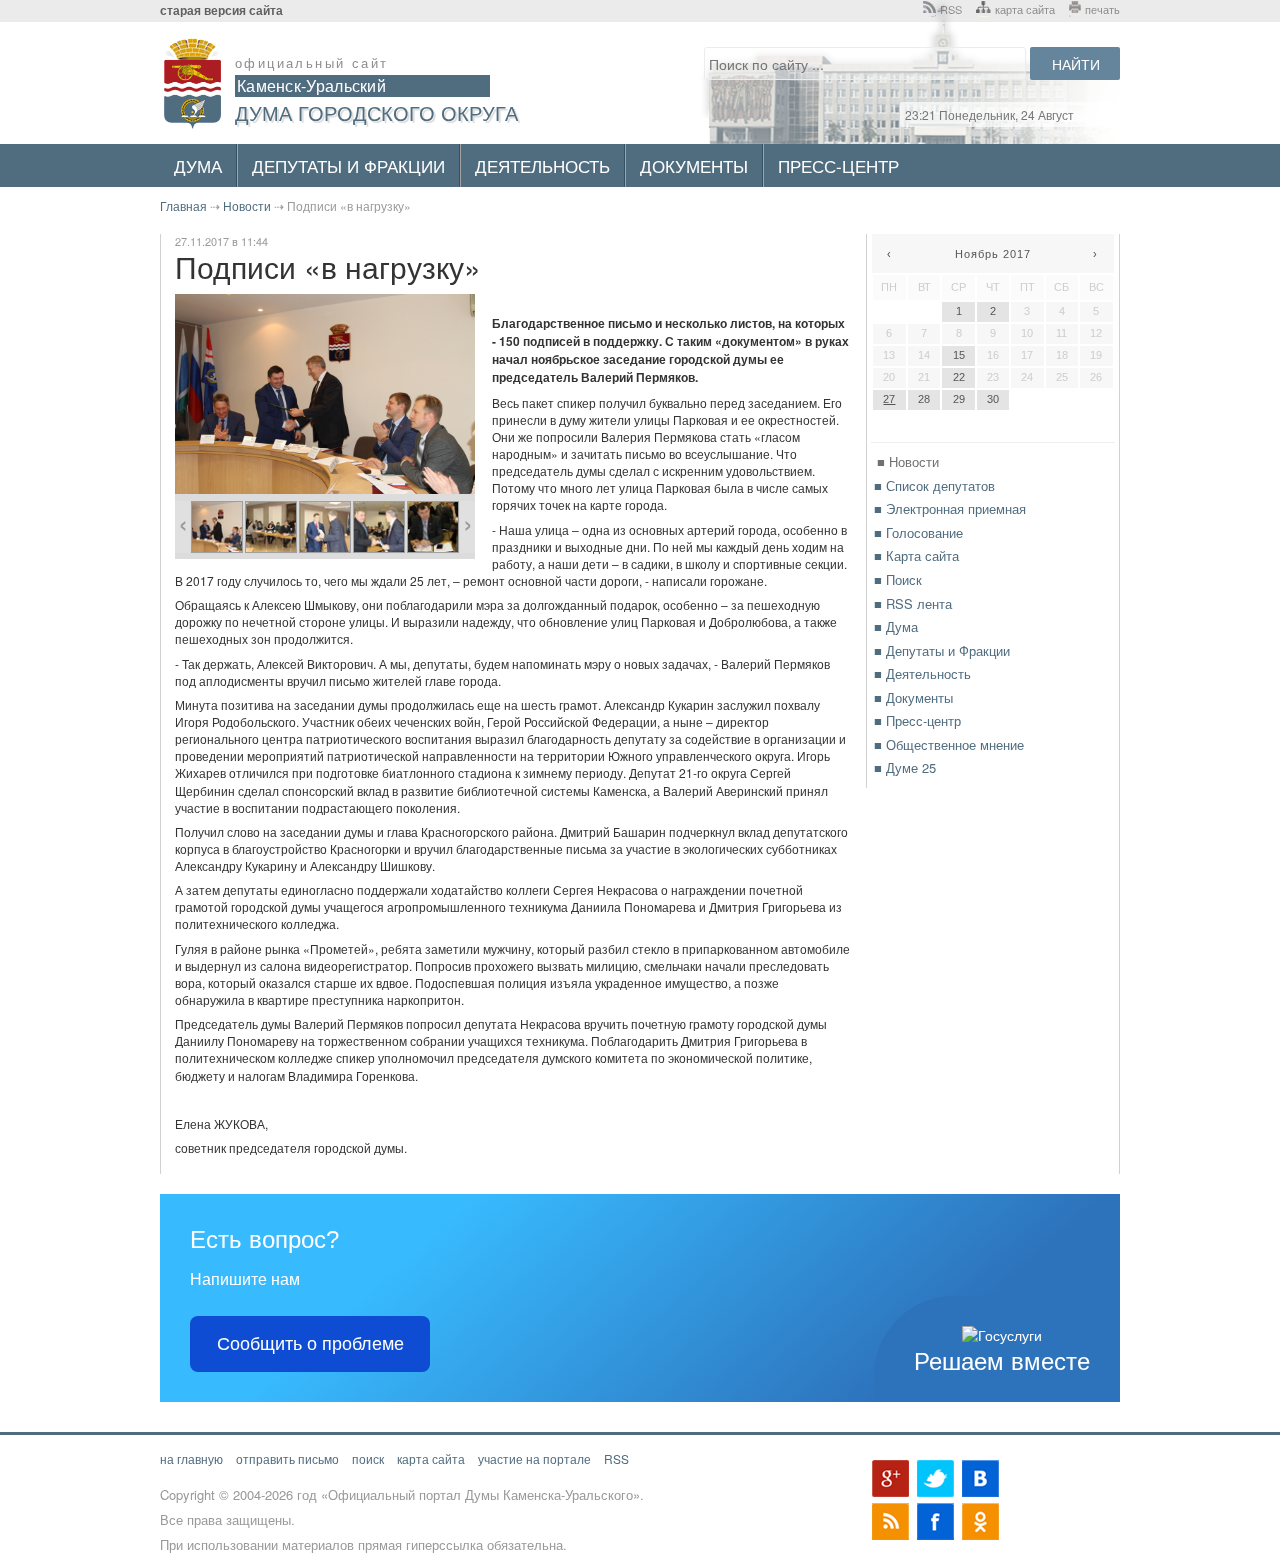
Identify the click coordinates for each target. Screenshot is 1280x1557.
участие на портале (534, 1458)
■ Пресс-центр (917, 720)
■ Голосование (918, 532)
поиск (368, 1458)
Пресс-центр (838, 165)
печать (1102, 9)
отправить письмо (287, 1458)
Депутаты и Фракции (348, 165)
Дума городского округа (376, 112)
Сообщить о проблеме (310, 1344)
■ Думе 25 (905, 767)
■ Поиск (898, 579)
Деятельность (542, 165)
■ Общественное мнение (949, 744)
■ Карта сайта (916, 555)
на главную (191, 1458)
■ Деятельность (922, 673)
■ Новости (908, 461)
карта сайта (1025, 9)
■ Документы (913, 697)
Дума (198, 165)
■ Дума (896, 626)
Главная (183, 205)
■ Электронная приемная (950, 508)
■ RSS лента (913, 603)
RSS (951, 9)
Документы (694, 165)
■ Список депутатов (934, 485)
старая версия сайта (221, 10)
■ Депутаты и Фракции (942, 650)
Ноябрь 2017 (993, 254)
